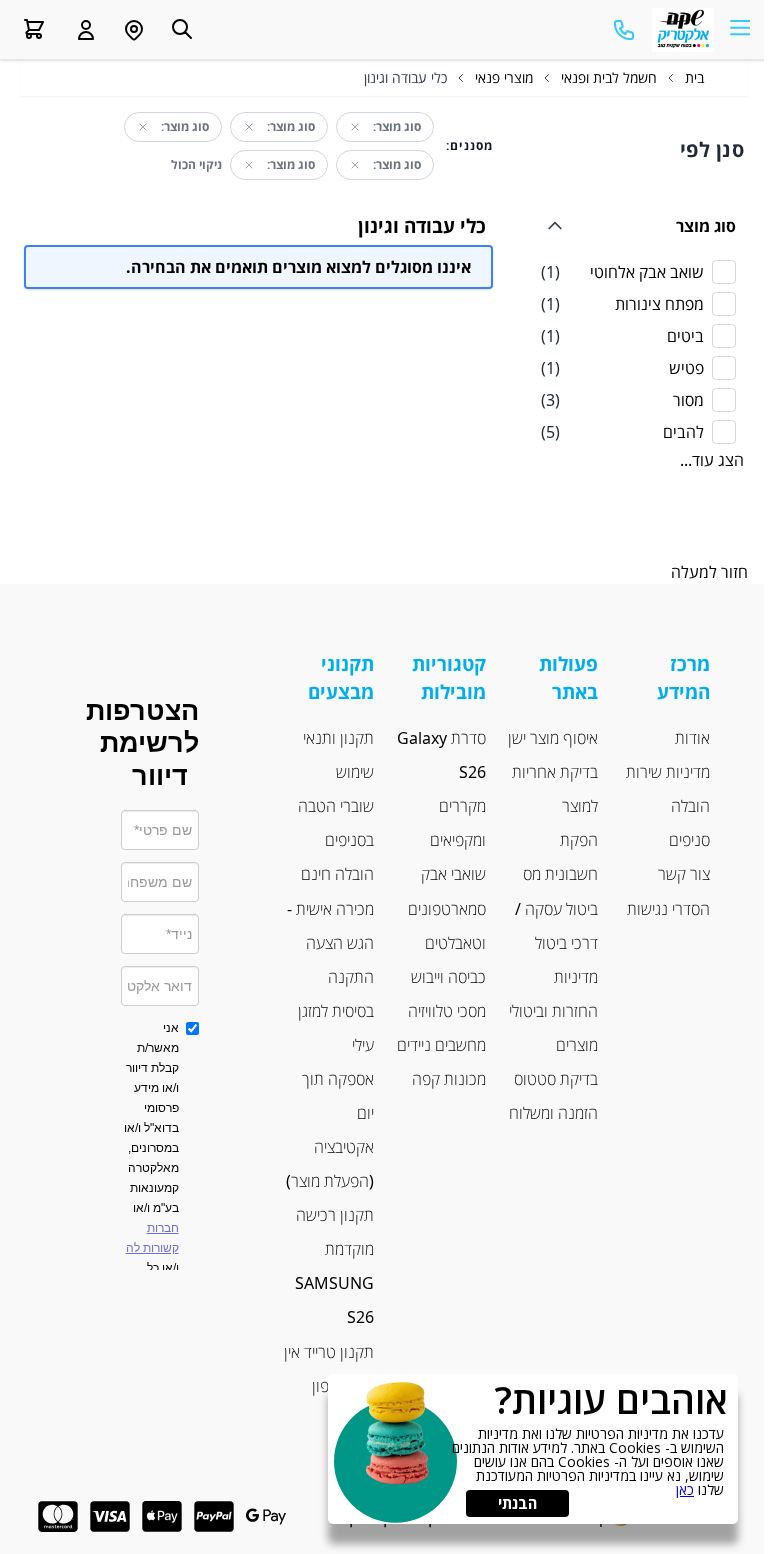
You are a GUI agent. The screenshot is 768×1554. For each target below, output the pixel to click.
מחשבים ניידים (441, 1045)
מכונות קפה (449, 1079)
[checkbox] (638, 272)
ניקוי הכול (196, 165)
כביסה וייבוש (448, 977)
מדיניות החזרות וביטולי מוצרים (553, 1011)
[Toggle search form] (182, 29)
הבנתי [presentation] (517, 1503)
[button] (86, 30)
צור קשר (684, 874)
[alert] (533, 1449)
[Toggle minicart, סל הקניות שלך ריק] (34, 29)
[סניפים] (134, 30)
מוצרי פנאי (504, 77)
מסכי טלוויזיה (447, 1011)
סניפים (689, 840)
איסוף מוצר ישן (553, 738)
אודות (692, 738)
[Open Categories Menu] (740, 26)
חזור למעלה (709, 572)
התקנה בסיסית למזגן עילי (336, 1011)
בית (694, 77)
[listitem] (638, 272)
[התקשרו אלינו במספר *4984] (624, 30)
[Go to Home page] (683, 30)
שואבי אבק (453, 874)
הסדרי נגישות (668, 909)
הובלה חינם (337, 874)
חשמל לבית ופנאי (609, 77)
